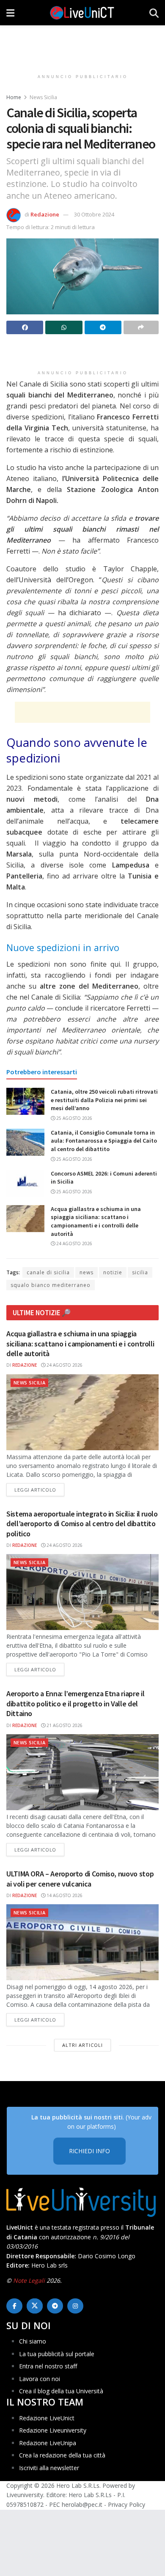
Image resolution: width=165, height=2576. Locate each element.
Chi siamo (33, 2342)
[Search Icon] (154, 13)
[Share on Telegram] (103, 327)
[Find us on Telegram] (55, 2306)
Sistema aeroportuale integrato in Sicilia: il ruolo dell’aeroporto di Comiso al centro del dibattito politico (82, 1524)
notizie (113, 1272)
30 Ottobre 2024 (94, 214)
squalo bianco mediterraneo (51, 1285)
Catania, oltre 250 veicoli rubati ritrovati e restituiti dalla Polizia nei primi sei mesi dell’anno (104, 1100)
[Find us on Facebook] (14, 2306)
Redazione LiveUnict (47, 2418)
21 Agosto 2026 (64, 1725)
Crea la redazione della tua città (62, 2455)
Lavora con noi (40, 2379)
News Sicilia (43, 97)
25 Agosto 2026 (74, 1118)
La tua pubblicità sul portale (57, 2354)
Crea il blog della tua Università (61, 2391)
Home (14, 97)
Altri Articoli (82, 2045)
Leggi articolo (39, 1489)
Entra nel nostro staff (48, 2366)
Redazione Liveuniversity (53, 2431)
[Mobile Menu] (10, 13)
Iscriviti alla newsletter (49, 2468)
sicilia (140, 1272)
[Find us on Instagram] (75, 2306)
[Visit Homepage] (82, 13)
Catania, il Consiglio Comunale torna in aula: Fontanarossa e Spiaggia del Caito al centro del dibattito (104, 1141)
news (87, 1272)
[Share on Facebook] (25, 327)
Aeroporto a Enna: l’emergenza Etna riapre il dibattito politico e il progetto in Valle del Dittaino (75, 1703)
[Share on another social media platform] (141, 327)
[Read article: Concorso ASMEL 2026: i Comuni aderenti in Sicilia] (25, 1183)
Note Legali (29, 2281)
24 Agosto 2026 (74, 1243)
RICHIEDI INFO (89, 2151)
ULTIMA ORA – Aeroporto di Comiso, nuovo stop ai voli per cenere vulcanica (80, 1879)
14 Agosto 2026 (64, 1895)
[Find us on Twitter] (35, 2306)
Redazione (45, 214)
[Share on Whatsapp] (64, 327)
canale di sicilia (48, 1272)
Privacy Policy (126, 2504)
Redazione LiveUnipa (48, 2443)
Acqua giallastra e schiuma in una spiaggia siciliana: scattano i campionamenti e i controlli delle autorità (96, 1221)
